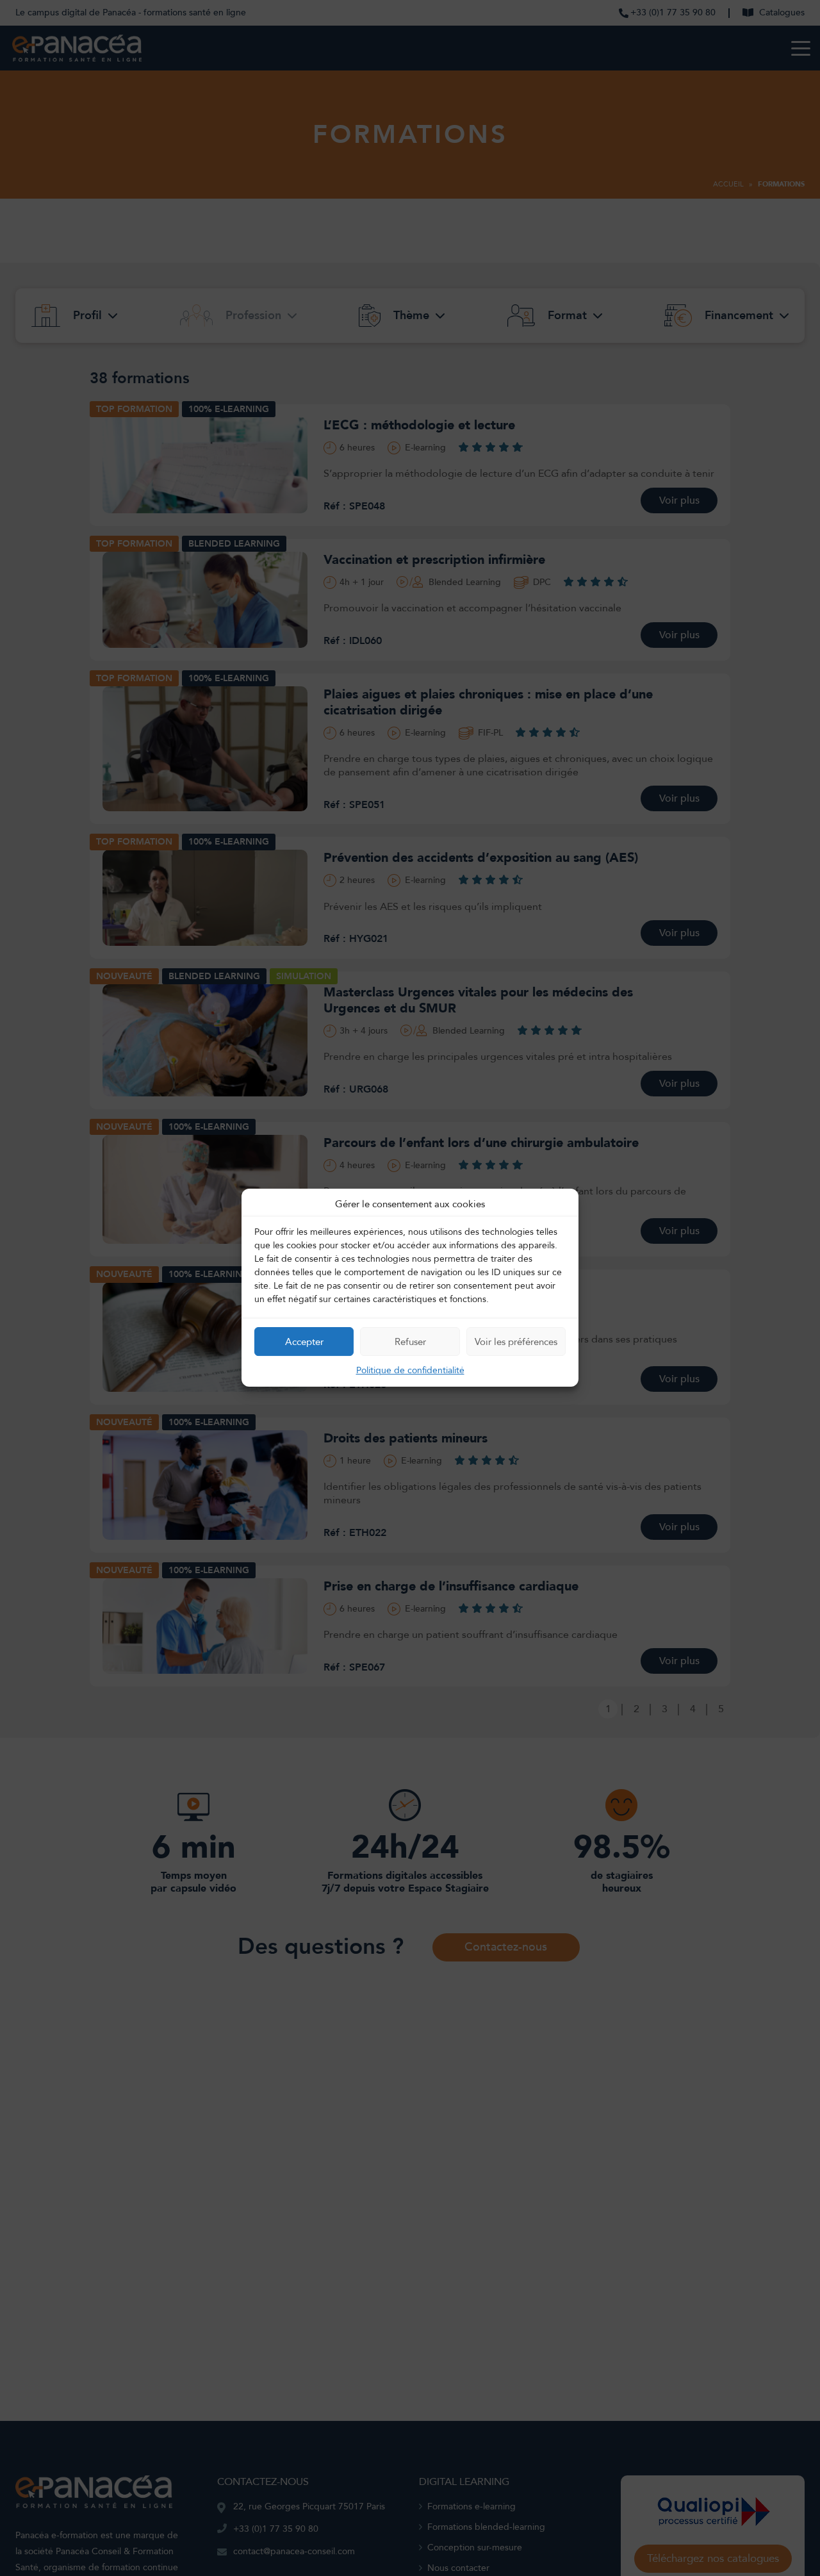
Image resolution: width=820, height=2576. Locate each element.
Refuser (410, 1342)
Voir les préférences (516, 1342)
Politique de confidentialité (410, 1371)
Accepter (304, 1342)
